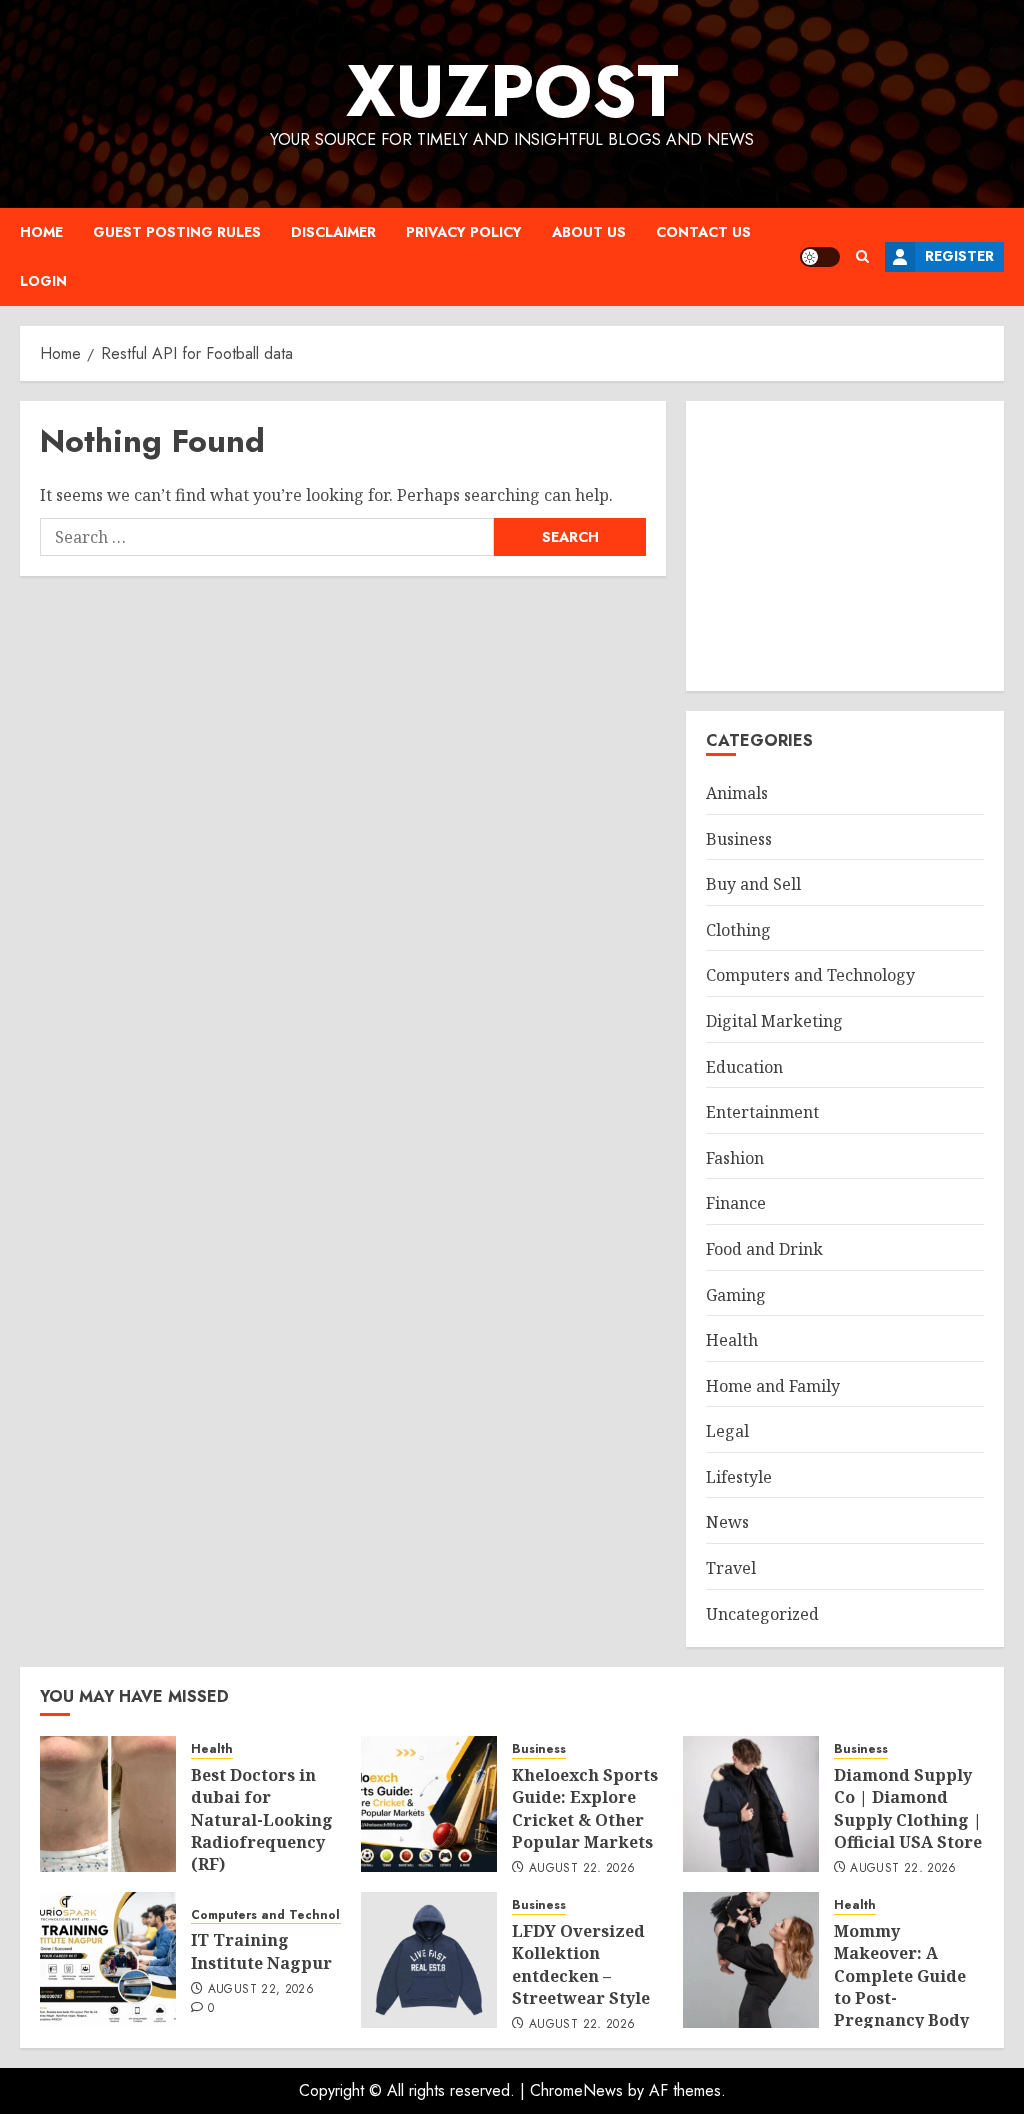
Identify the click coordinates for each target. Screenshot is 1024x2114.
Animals (737, 793)
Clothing (738, 930)
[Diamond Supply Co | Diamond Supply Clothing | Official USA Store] (751, 1804)
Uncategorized (762, 1614)
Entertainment (762, 1112)
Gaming (736, 1295)
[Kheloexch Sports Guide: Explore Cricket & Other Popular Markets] (429, 1804)
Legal (727, 1431)
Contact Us (703, 232)
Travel (731, 1568)
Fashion (735, 1158)
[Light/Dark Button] (820, 257)
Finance (736, 1203)
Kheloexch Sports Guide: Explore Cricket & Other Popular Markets (585, 1808)
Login (43, 281)
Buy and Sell (753, 884)
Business (739, 839)
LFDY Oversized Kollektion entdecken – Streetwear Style (581, 1964)
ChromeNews (576, 2090)
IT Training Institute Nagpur (261, 1951)
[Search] (862, 256)
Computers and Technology (810, 975)
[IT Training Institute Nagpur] (108, 1960)
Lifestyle (739, 1477)
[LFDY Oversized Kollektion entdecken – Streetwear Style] (429, 1960)
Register (959, 256)
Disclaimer (333, 232)
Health (732, 1340)
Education (744, 1067)
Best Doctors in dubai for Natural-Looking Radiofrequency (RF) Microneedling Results (262, 1842)
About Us (589, 232)
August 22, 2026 (582, 1869)
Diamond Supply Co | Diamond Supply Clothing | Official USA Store (908, 1808)
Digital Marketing (774, 1021)
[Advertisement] (845, 546)
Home (41, 232)
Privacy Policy (464, 232)
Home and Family (773, 1386)
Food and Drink (764, 1249)
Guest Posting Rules (177, 232)
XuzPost (512, 91)
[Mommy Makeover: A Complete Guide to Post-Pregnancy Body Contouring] (751, 1960)
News (727, 1522)
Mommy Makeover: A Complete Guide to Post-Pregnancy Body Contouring (901, 1987)
